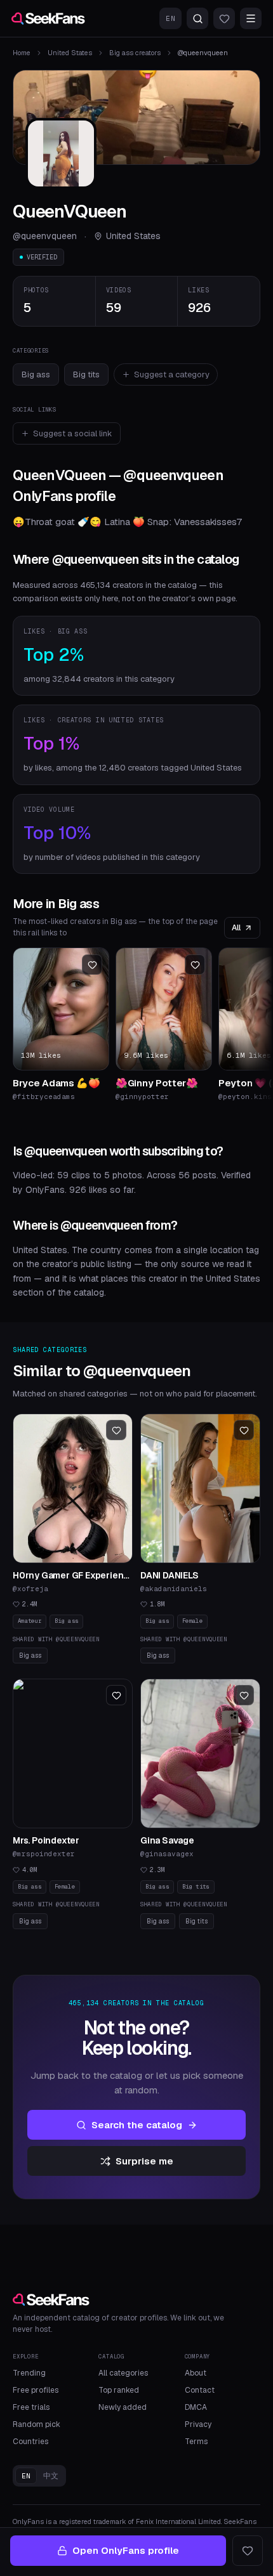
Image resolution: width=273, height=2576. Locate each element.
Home (22, 53)
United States (70, 53)
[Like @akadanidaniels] (244, 1430)
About (196, 2373)
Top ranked (119, 2390)
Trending (29, 2373)
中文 (51, 2476)
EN (170, 18)
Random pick (37, 2424)
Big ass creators (135, 53)
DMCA (196, 2407)
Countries (30, 2442)
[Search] (197, 18)
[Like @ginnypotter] (195, 965)
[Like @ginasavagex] (244, 1695)
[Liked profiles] (224, 18)
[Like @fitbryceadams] (92, 965)
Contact (200, 2390)
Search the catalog (137, 2125)
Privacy (198, 2424)
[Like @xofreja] (116, 1430)
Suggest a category (172, 374)
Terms (196, 2442)
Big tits (86, 374)
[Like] (248, 2551)
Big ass (36, 374)
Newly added (123, 2407)
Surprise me (144, 2161)
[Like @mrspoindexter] (116, 1695)
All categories (123, 2373)
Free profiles (36, 2390)
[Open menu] (251, 18)
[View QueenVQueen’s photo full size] (61, 153)
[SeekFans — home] (48, 18)
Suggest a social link (73, 433)
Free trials (31, 2407)
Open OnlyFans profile (126, 2550)
